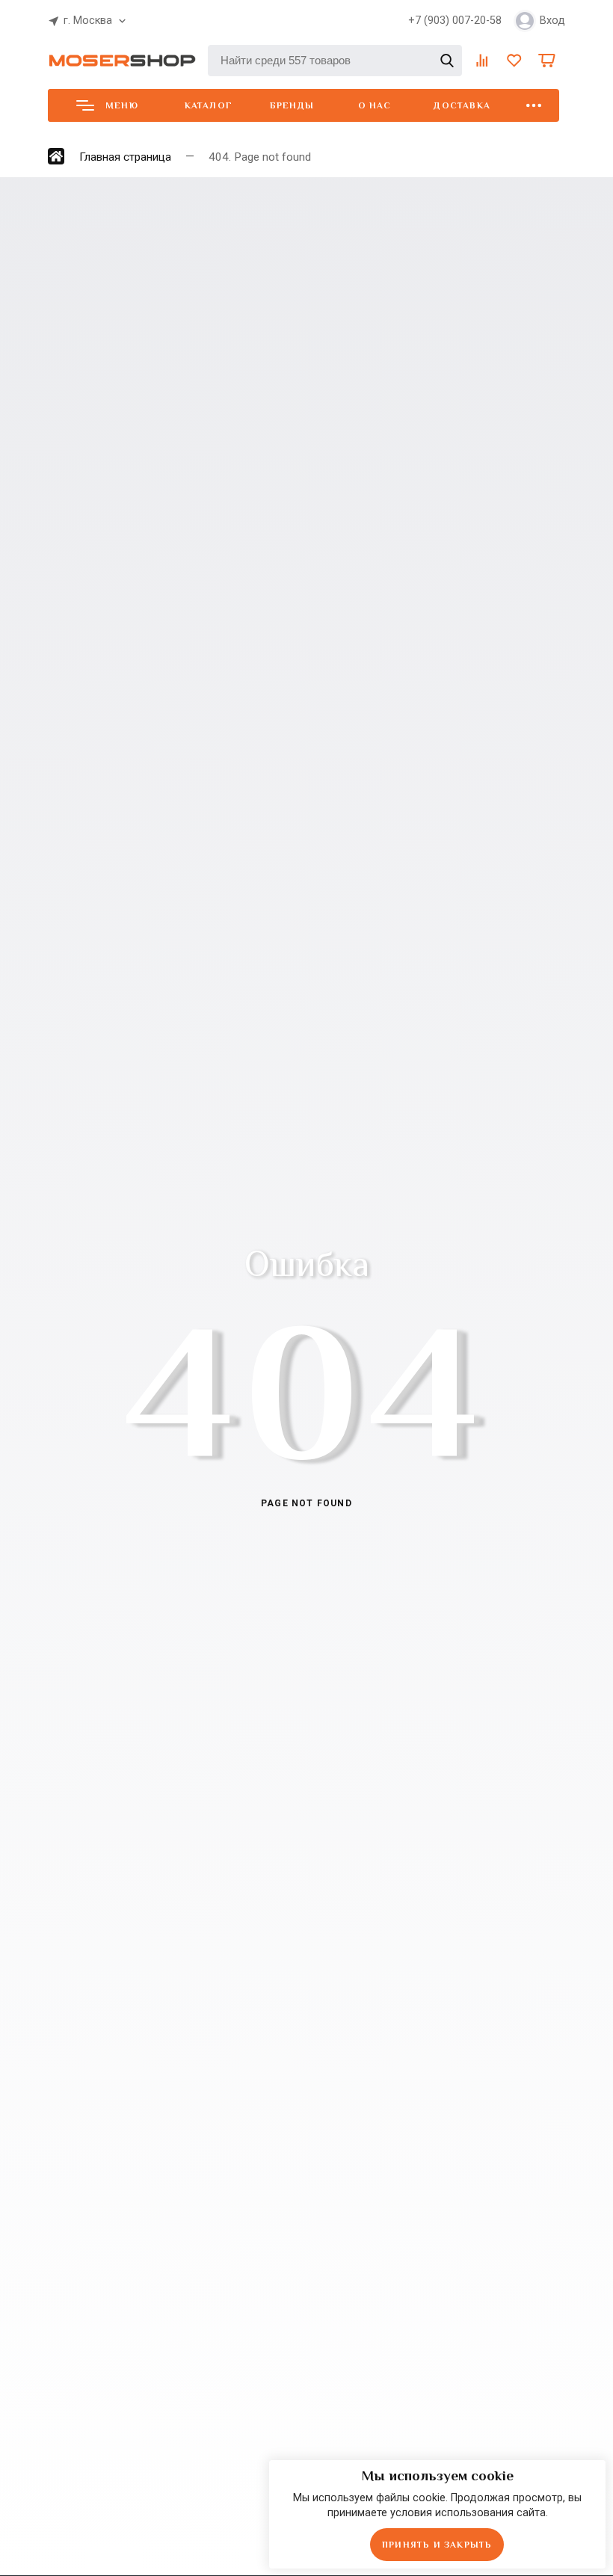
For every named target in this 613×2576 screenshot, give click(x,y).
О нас (375, 105)
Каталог (209, 105)
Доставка (462, 105)
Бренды (292, 105)
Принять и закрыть (437, 2545)
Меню (122, 105)
